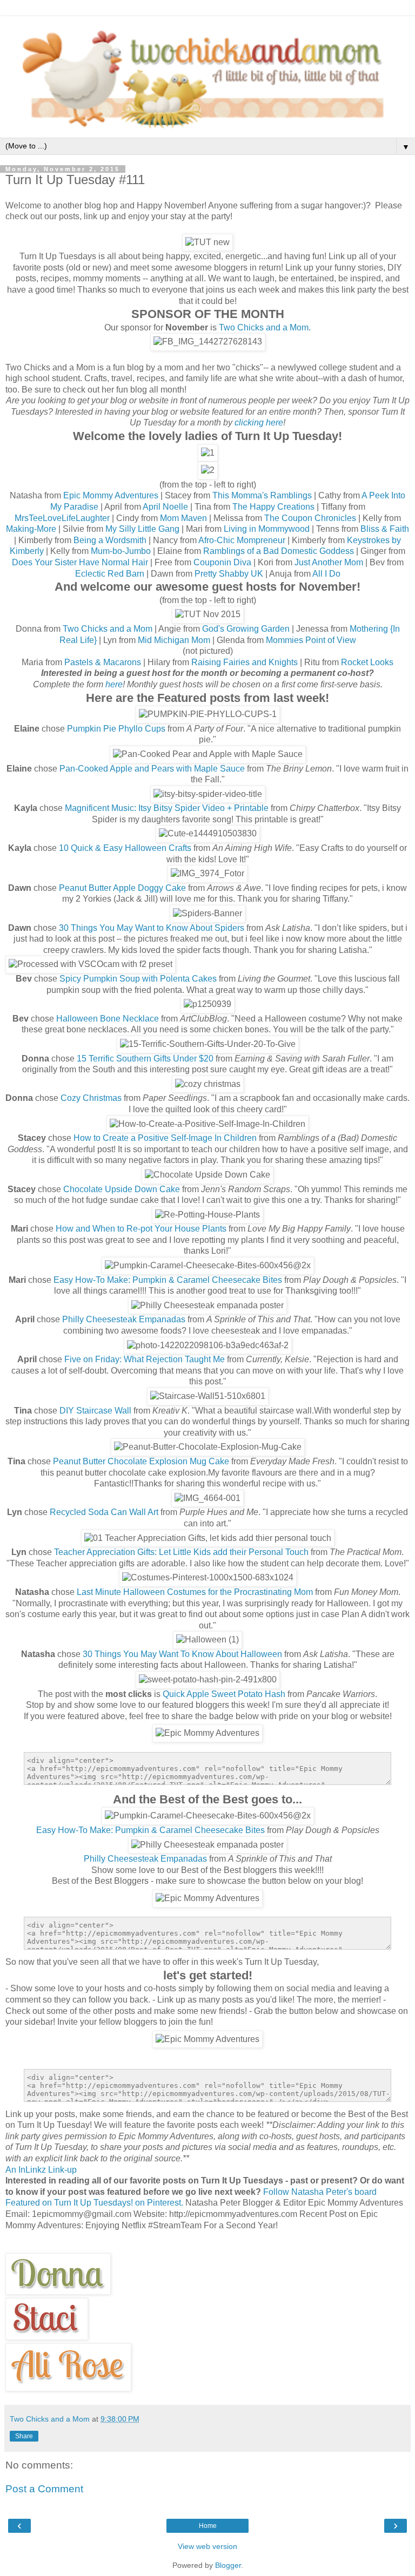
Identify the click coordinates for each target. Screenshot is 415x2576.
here (114, 684)
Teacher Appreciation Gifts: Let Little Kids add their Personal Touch (181, 1552)
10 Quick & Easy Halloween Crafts (125, 848)
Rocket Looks (367, 662)
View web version (207, 2546)
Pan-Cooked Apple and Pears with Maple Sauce (152, 769)
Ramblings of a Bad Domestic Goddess (279, 551)
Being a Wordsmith (110, 540)
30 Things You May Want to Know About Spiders (152, 928)
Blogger (228, 2565)
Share (24, 2436)
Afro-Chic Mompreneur (242, 540)
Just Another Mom (329, 562)
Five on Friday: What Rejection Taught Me (145, 1359)
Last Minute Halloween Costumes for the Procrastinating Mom (195, 1592)
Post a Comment (44, 2489)
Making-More (31, 529)
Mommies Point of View (311, 640)
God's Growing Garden (246, 629)
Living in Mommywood (267, 529)
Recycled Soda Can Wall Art (104, 1512)
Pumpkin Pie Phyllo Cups (116, 729)
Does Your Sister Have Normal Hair (80, 562)
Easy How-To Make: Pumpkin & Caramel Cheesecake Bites (168, 1280)
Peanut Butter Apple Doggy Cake (122, 888)
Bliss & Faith (385, 529)
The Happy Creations (273, 507)
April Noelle (165, 507)
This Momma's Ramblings (262, 495)
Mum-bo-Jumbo (121, 551)
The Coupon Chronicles (310, 518)
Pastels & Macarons (103, 662)
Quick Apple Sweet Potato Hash (224, 1694)
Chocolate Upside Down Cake (122, 1189)
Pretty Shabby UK (229, 574)
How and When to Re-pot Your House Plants (141, 1229)
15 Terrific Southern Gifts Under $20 (145, 1059)
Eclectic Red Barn (110, 574)
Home (208, 2526)
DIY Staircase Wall (95, 1411)
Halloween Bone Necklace (108, 1019)
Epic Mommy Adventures (111, 495)
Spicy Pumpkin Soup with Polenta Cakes (138, 979)
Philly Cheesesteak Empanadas (124, 1319)
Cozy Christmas (91, 1098)
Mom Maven (183, 518)
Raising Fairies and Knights (245, 662)
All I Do (326, 574)
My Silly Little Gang (142, 529)
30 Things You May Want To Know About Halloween (182, 1654)
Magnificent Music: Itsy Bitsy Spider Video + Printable (167, 808)
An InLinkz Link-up (41, 2170)
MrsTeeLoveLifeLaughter (62, 518)
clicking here (259, 422)
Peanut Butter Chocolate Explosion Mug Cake (141, 1461)
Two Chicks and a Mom (264, 327)
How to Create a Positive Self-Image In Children (165, 1138)
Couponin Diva (222, 562)
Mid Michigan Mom (174, 640)
